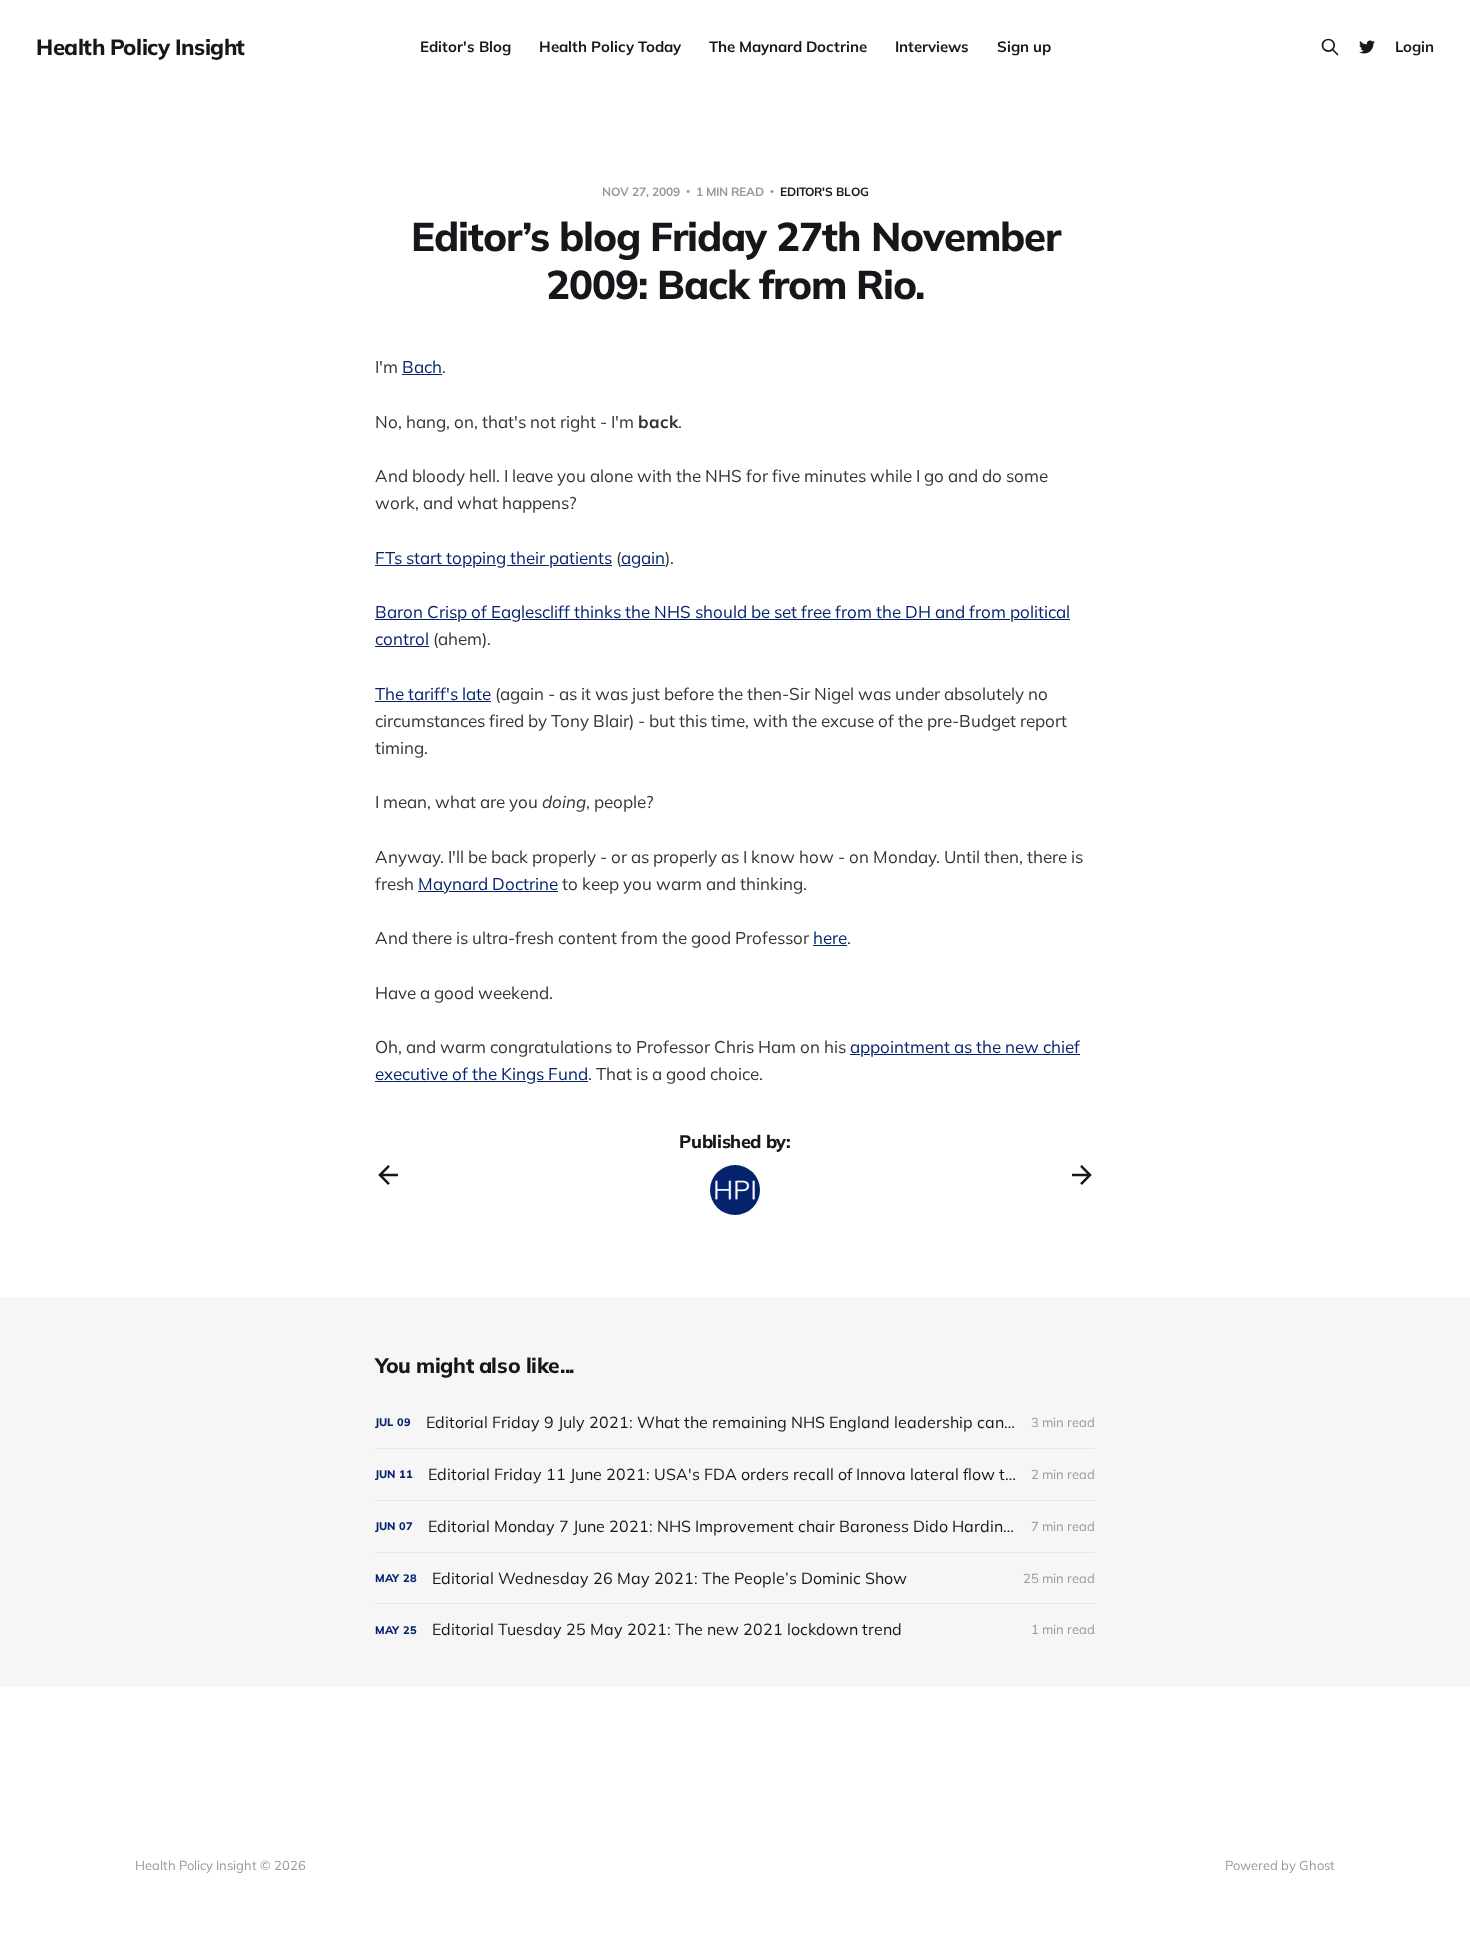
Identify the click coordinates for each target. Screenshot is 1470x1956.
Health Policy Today (610, 46)
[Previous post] (388, 1175)
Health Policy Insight (140, 47)
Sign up (1024, 46)
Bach (422, 366)
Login (1414, 46)
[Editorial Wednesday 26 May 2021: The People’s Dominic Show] (735, 1578)
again (643, 557)
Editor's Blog (465, 46)
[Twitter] (1367, 47)
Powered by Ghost (1280, 1865)
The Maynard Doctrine (788, 46)
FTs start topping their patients (493, 557)
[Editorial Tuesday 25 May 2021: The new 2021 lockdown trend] (735, 1629)
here (830, 937)
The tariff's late (433, 693)
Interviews (932, 46)
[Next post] (1082, 1175)
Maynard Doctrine (488, 883)
